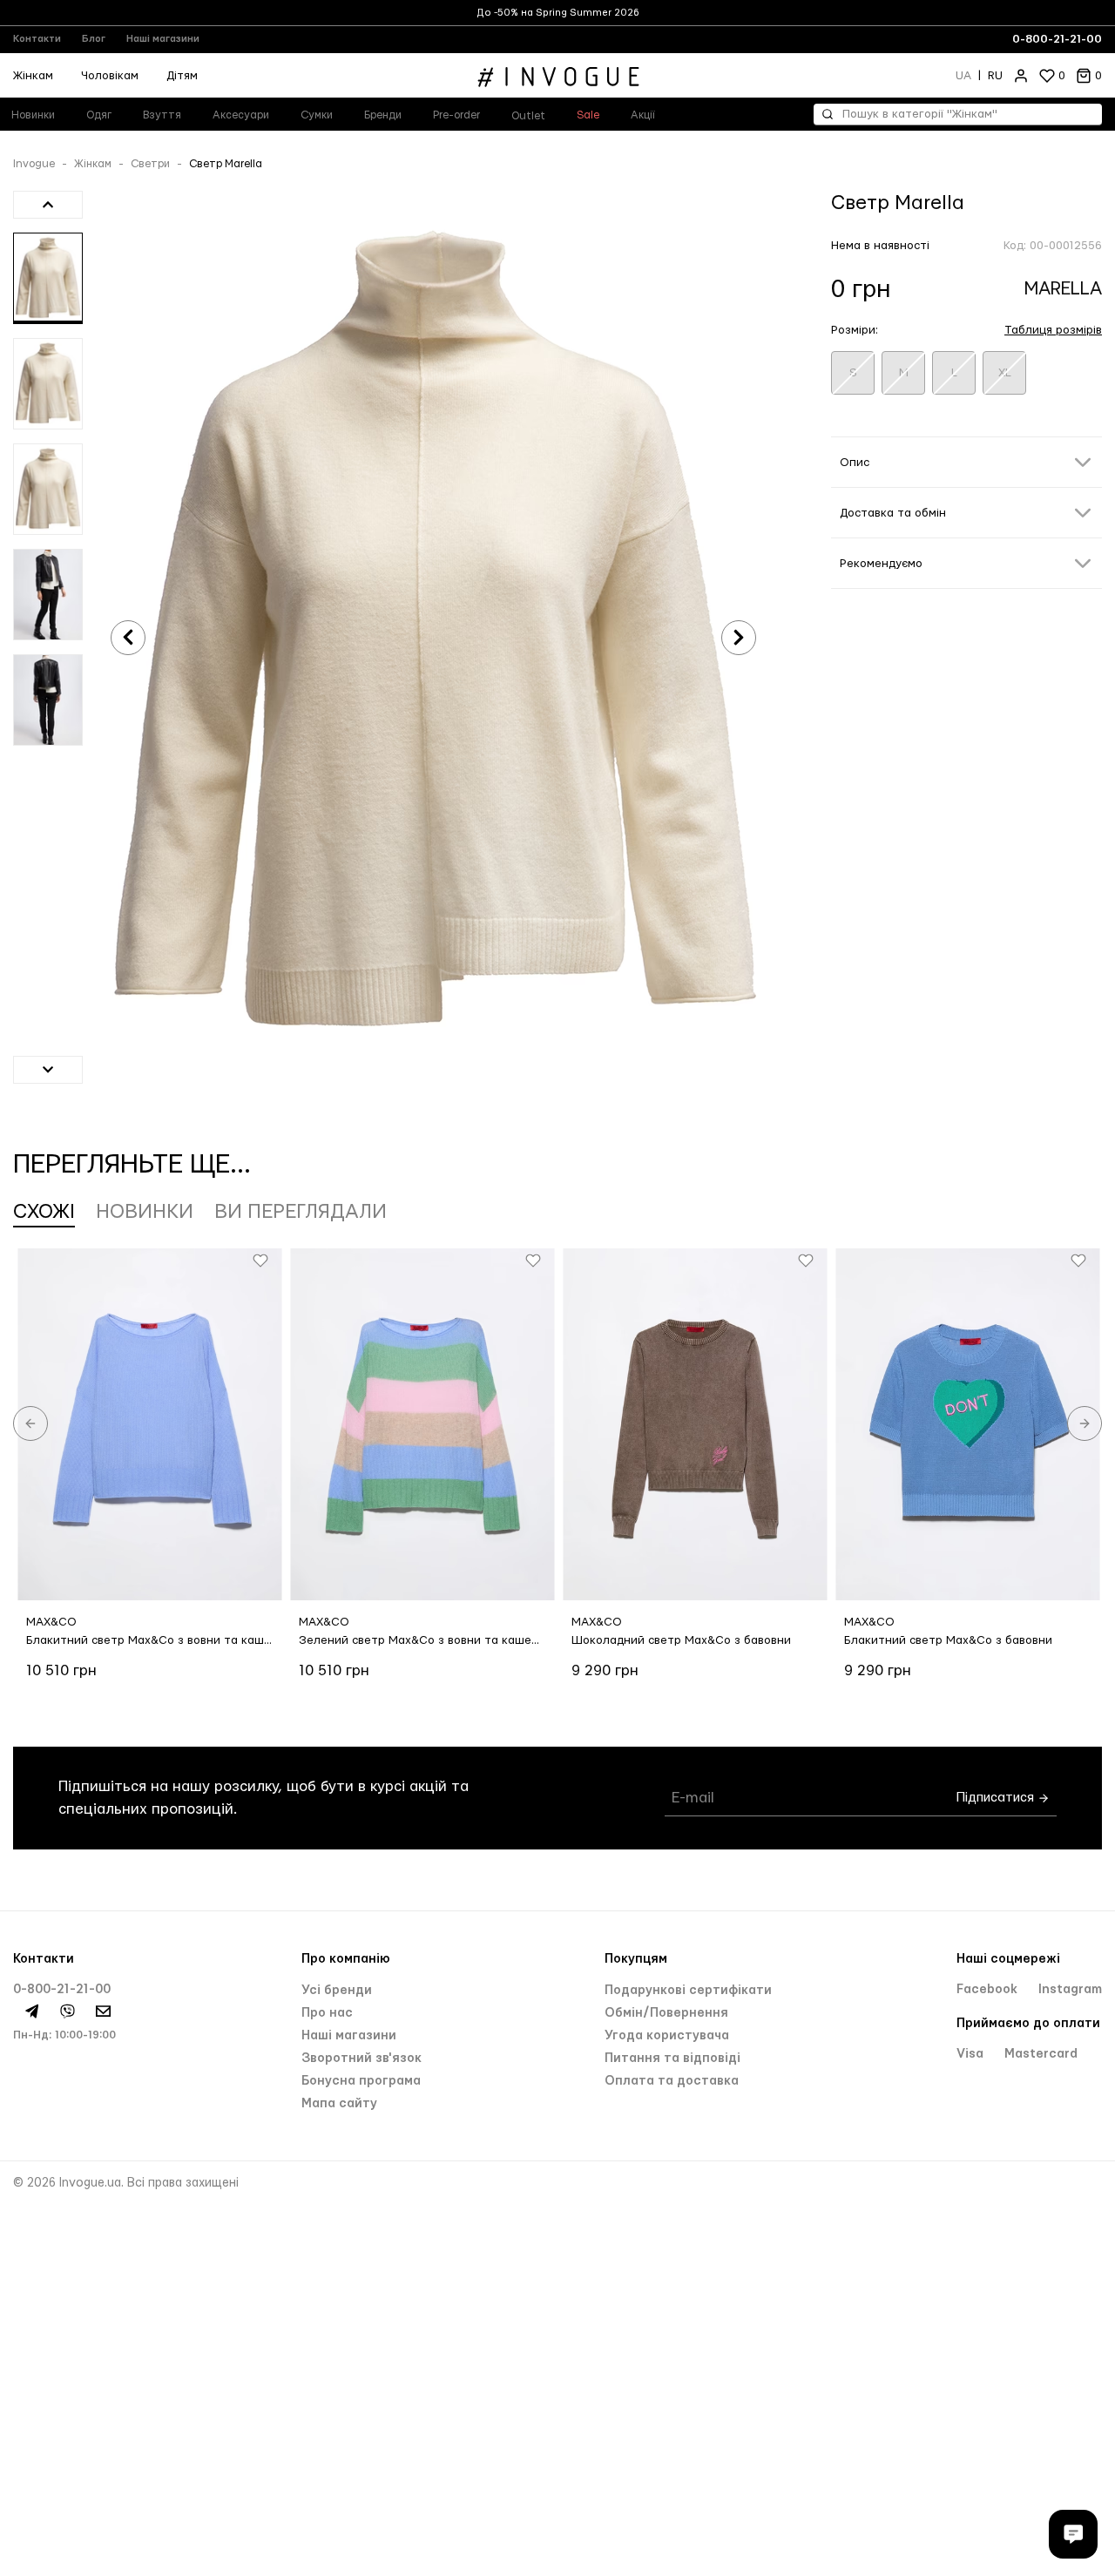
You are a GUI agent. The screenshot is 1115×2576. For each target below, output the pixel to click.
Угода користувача (667, 2036)
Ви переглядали (301, 1212)
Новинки (145, 1212)
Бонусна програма (361, 2081)
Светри (150, 164)
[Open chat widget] (1073, 2534)
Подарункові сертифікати (688, 1991)
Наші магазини (163, 39)
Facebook (989, 1990)
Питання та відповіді (672, 2059)
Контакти (37, 39)
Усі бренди (337, 1991)
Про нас (327, 2013)
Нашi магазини (349, 2036)
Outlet (528, 116)
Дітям (182, 76)
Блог (94, 39)
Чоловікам (110, 76)
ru (995, 76)
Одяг (99, 115)
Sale (588, 115)
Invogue (34, 164)
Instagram (1070, 1990)
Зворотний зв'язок (362, 2059)
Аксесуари (241, 115)
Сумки (317, 115)
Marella (1063, 289)
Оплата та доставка (672, 2081)
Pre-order (456, 115)
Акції (643, 115)
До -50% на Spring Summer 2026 (558, 13)
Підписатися (997, 1798)
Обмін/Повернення (666, 2013)
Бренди (383, 115)
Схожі (44, 1212)
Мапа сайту (339, 2104)
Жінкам (93, 164)
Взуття (162, 115)
